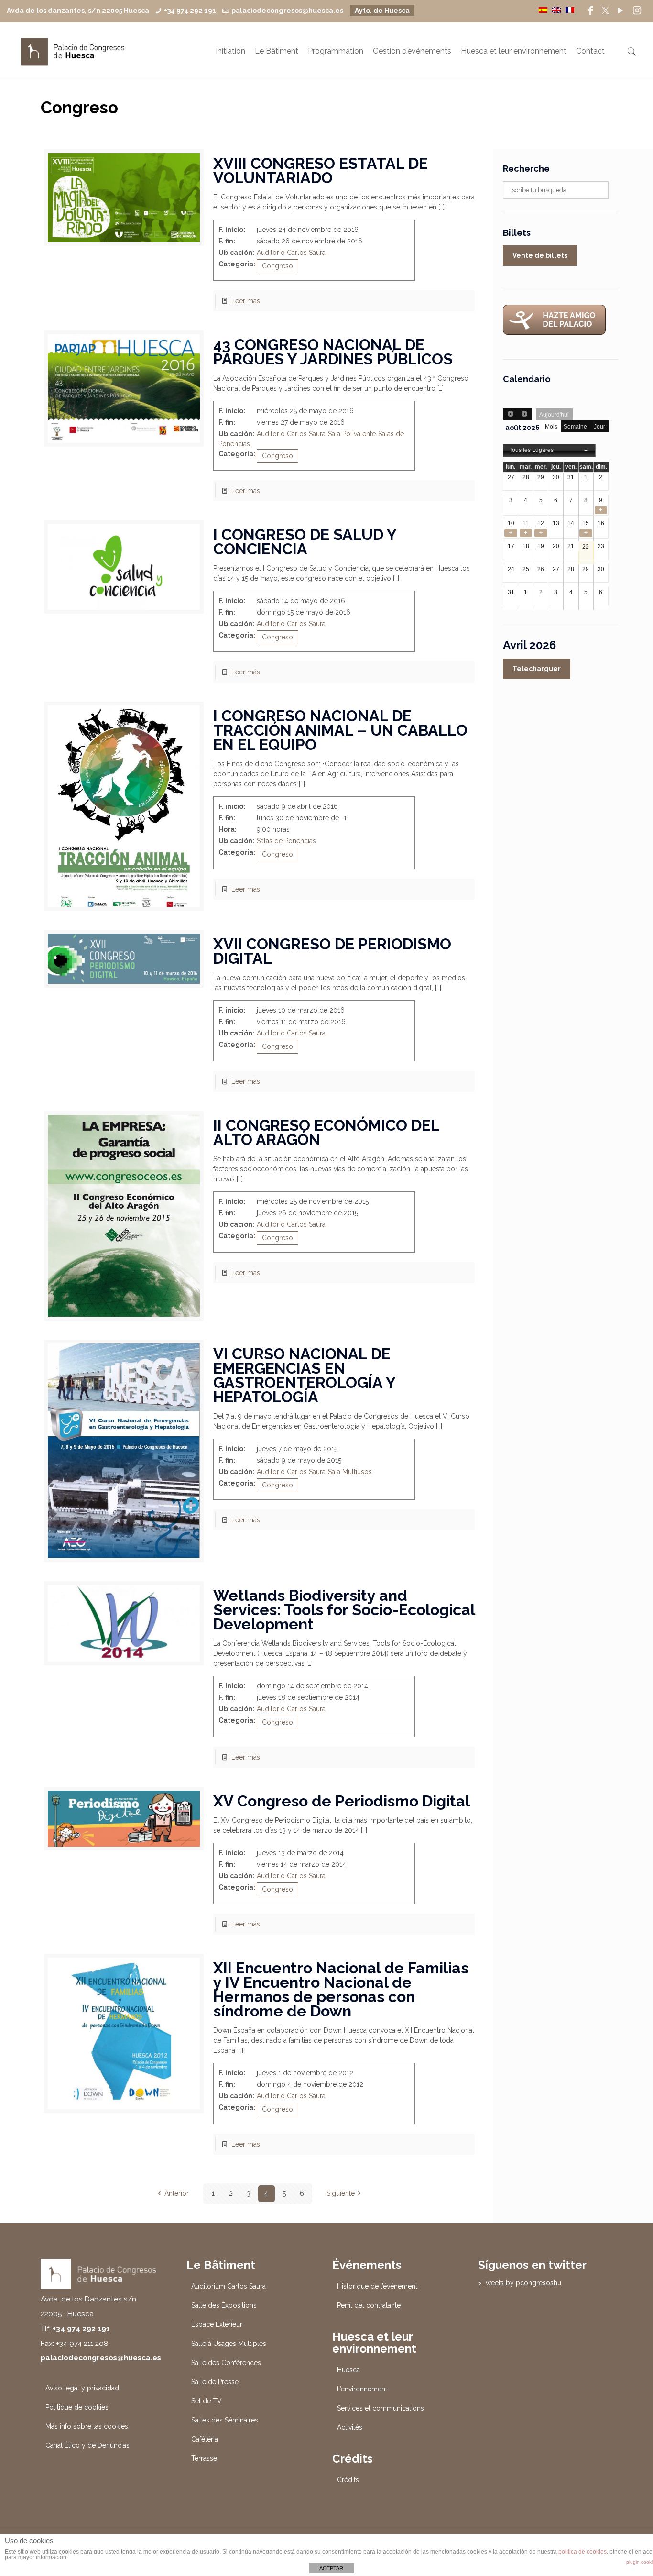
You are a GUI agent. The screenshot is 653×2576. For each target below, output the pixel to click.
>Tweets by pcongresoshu (520, 2283)
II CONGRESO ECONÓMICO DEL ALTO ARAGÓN (326, 1132)
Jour (599, 427)
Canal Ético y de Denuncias (87, 2445)
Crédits (348, 2480)
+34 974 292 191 (190, 11)
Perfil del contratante (369, 2305)
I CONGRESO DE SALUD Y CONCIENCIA (305, 542)
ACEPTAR (331, 2568)
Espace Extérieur (217, 2324)
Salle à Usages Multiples (229, 2344)
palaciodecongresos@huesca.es (287, 11)
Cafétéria (205, 2439)
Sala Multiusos (350, 1472)
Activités (350, 2427)
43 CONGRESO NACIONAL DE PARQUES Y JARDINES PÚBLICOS (333, 352)
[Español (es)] (543, 10)
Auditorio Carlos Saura (291, 253)
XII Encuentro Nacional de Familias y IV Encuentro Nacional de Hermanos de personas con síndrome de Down (341, 1989)
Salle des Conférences (226, 2363)
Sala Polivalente (352, 434)
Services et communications (381, 2408)
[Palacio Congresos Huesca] (73, 51)
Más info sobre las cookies (87, 2426)
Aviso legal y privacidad (82, 2388)
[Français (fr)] (570, 10)
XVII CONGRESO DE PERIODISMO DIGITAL (332, 951)
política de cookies (582, 2552)
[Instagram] (637, 11)
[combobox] (549, 451)
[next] (524, 414)
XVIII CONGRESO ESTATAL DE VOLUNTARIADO (321, 171)
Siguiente (341, 2193)
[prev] (510, 414)
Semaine (575, 427)
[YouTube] (620, 11)
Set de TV (207, 2401)
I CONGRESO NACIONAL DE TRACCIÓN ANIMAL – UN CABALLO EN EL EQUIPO (340, 730)
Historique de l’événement (377, 2286)
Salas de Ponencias (286, 841)
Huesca (348, 2370)
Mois (551, 427)
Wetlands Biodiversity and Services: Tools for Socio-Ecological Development (344, 1610)
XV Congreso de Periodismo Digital (342, 1801)
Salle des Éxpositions (224, 2305)
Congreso (278, 266)
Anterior (177, 2193)
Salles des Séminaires (225, 2420)
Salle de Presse (215, 2382)
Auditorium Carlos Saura (229, 2286)
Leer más (246, 301)
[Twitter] (605, 11)
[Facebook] (590, 11)
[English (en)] (556, 10)
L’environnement (362, 2389)
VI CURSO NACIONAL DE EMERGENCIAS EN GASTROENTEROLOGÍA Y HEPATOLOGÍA (304, 1375)
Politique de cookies (77, 2407)
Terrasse (204, 2458)
